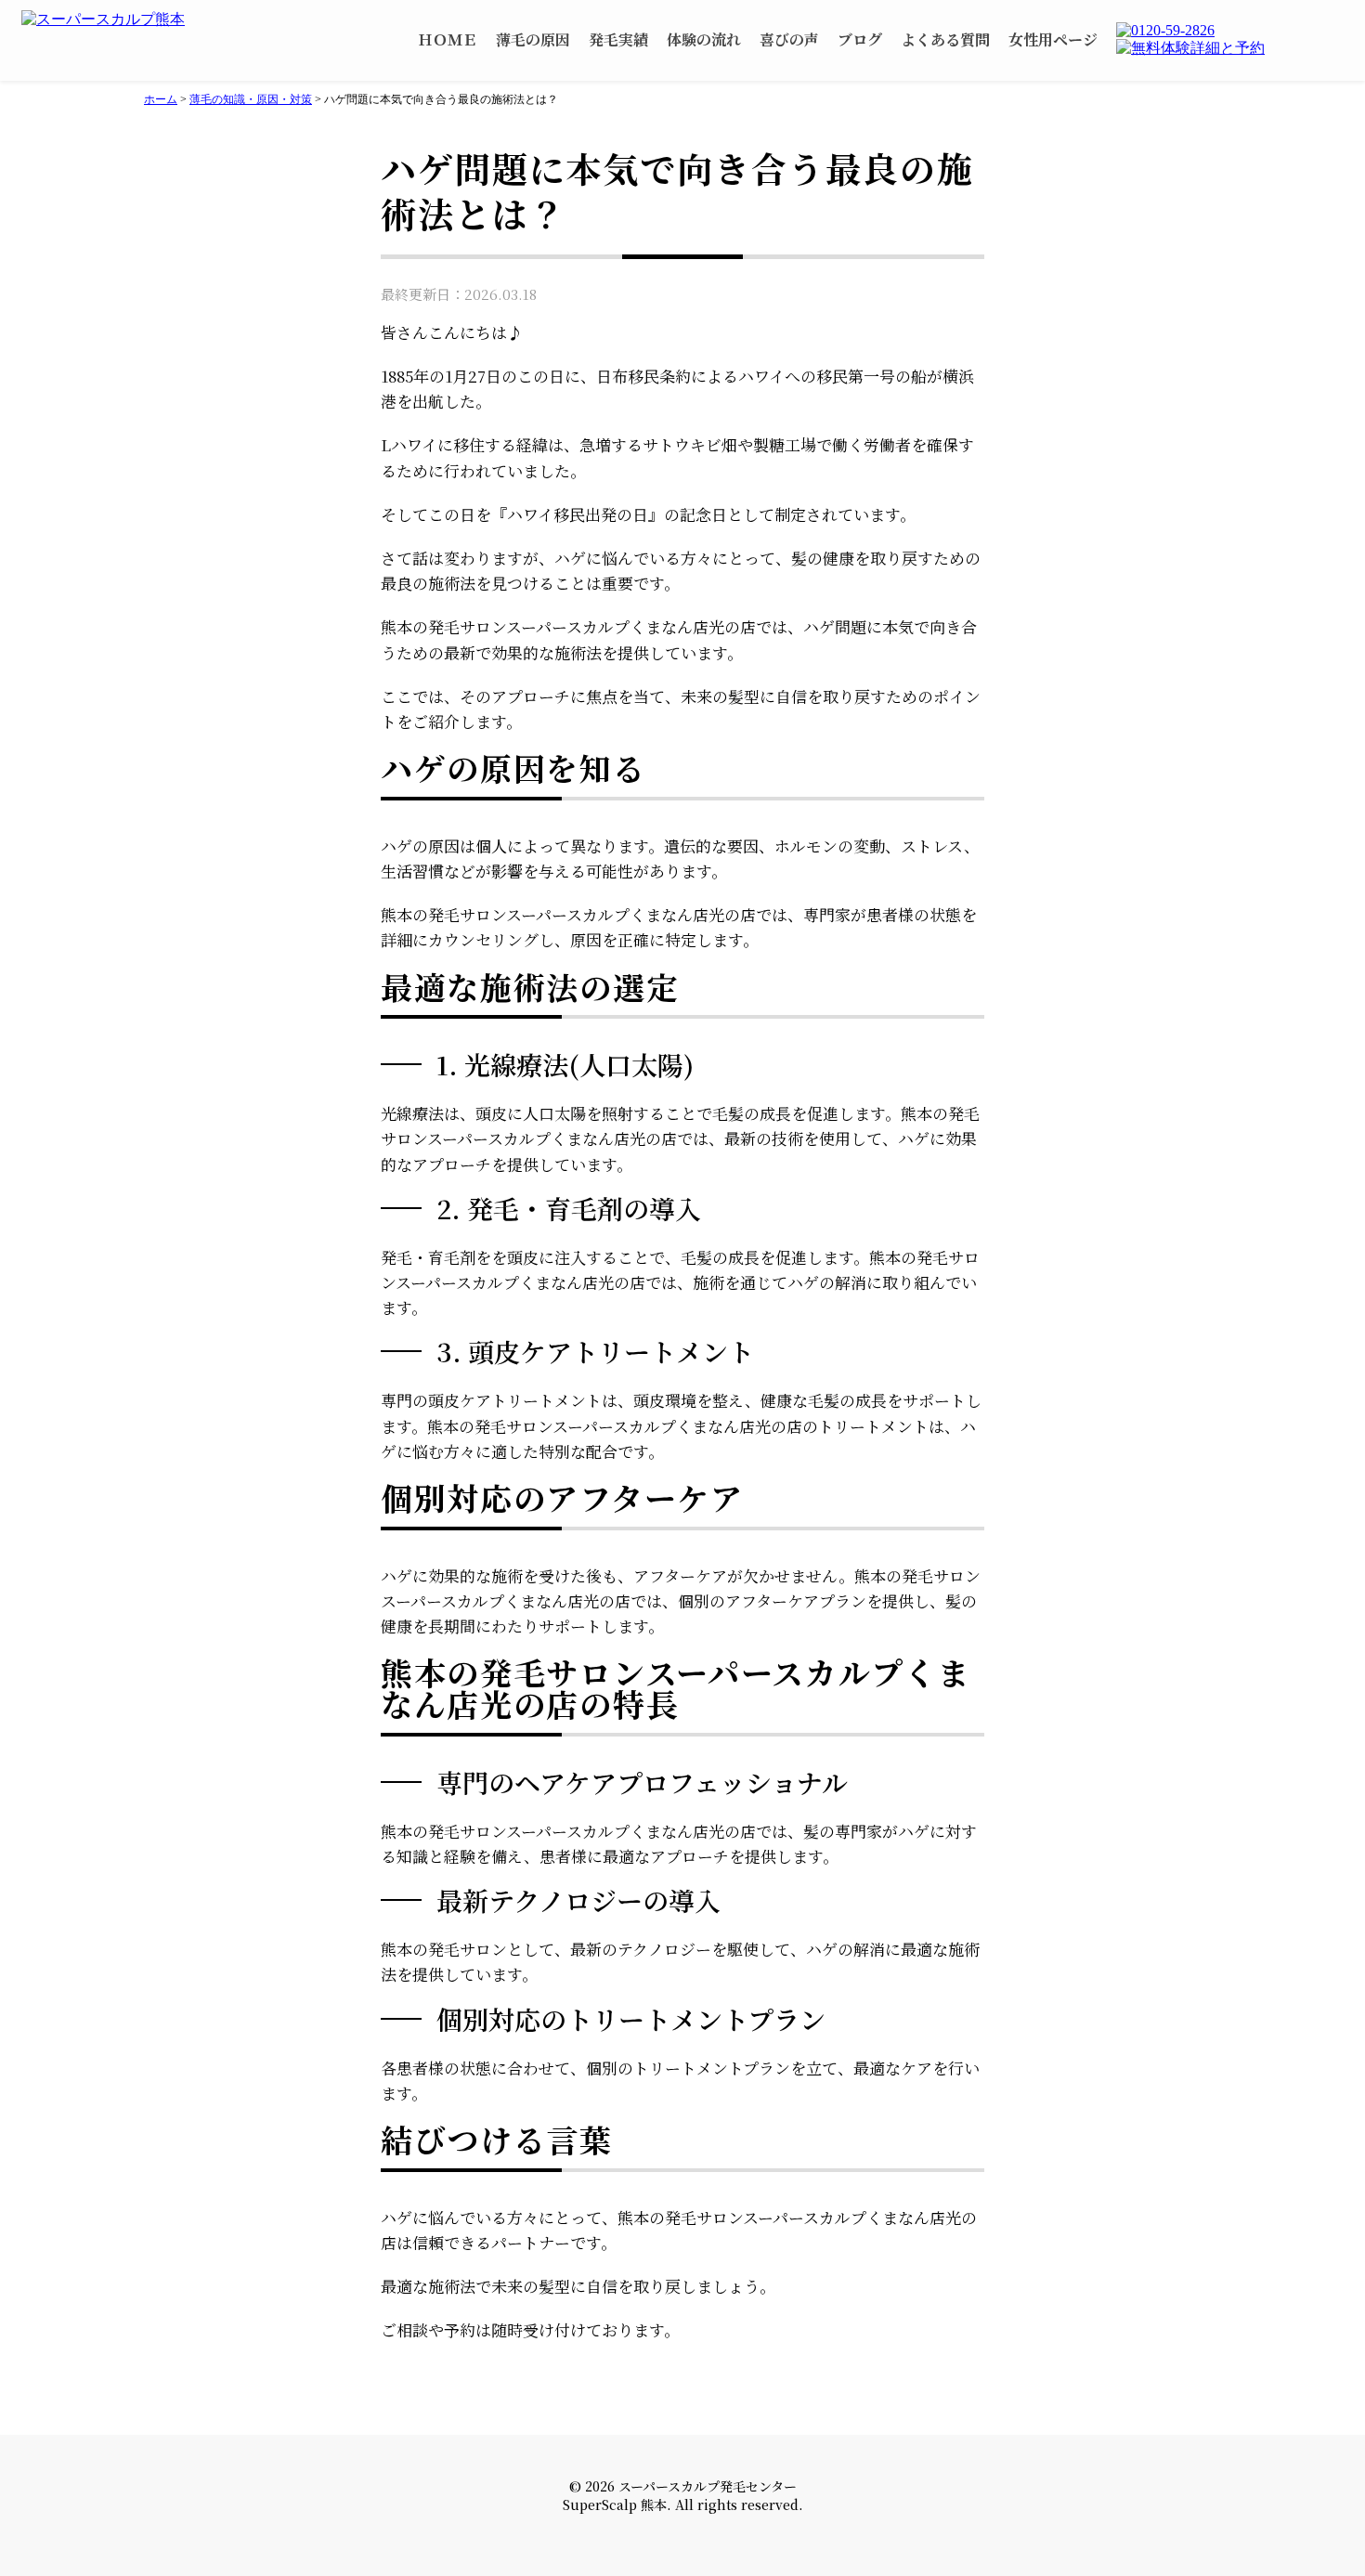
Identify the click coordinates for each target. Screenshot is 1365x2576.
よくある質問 (945, 39)
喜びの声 (789, 39)
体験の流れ (704, 39)
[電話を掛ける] (1230, 31)
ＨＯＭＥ (448, 39)
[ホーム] (114, 20)
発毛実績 (618, 39)
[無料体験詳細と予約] (1230, 49)
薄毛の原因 (533, 39)
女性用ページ (1053, 39)
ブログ (860, 39)
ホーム (161, 99)
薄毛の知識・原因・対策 (251, 99)
